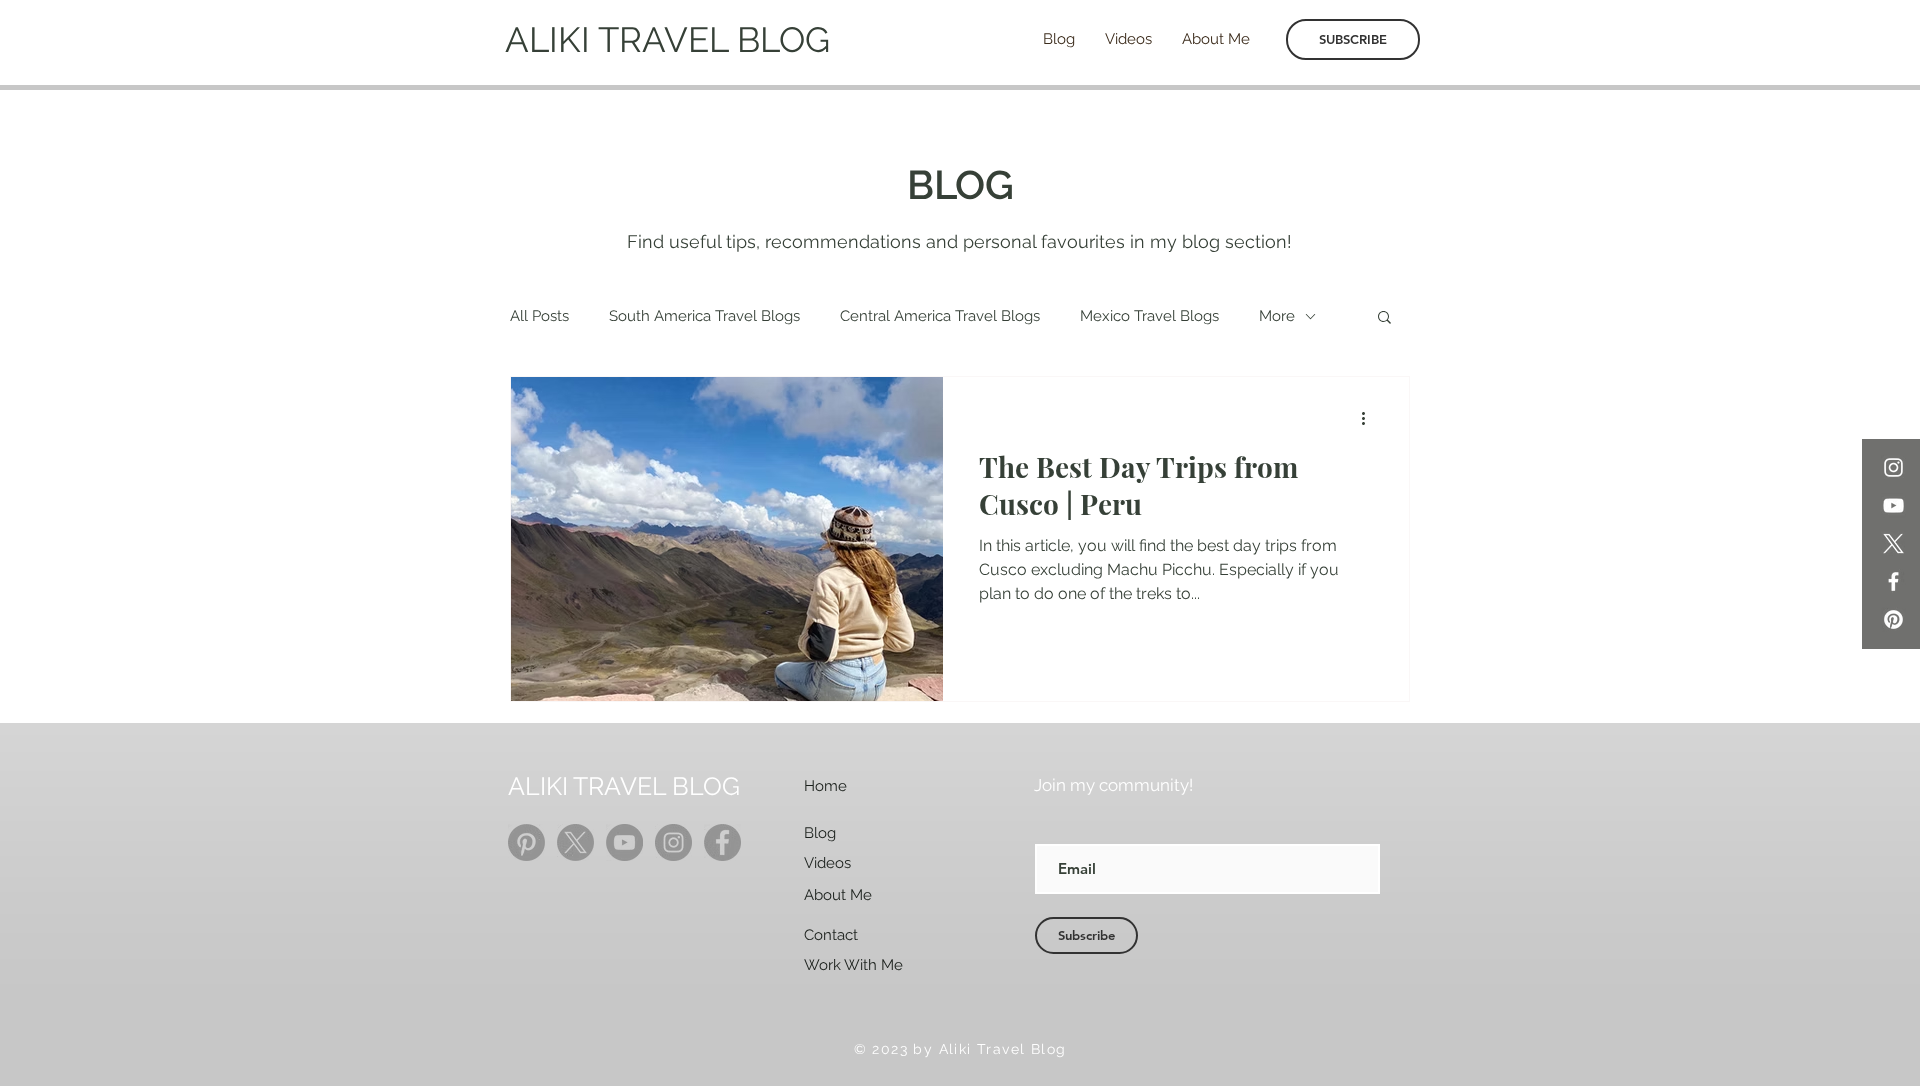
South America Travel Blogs (704, 316)
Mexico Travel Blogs (1149, 316)
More (1277, 316)
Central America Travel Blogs (940, 316)
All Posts (539, 316)
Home (825, 786)
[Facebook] (1893, 581)
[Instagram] (1893, 467)
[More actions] (1370, 418)
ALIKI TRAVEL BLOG (667, 39)
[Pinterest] (1893, 619)
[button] (1384, 318)
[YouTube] (1893, 505)
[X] (1893, 543)
